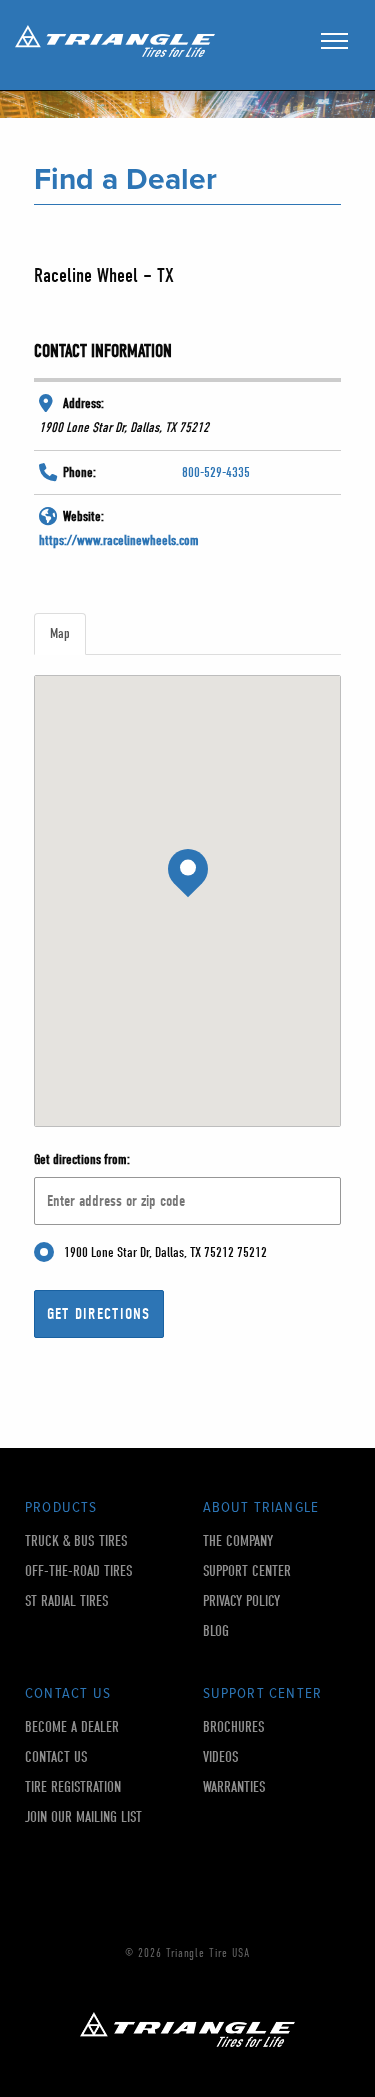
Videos (221, 1757)
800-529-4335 (216, 472)
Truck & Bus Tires (76, 1541)
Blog (216, 1631)
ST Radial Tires (67, 1601)
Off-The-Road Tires (79, 1571)
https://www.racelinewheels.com (119, 540)
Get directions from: (82, 1159)
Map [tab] (60, 633)
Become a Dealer (72, 1727)
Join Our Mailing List (83, 1817)
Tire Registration (73, 1787)
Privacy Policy (241, 1601)
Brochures (234, 1727)
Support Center (247, 1571)
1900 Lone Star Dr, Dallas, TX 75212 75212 (165, 1252)
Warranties (234, 1787)
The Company (238, 1541)
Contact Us (56, 1757)
